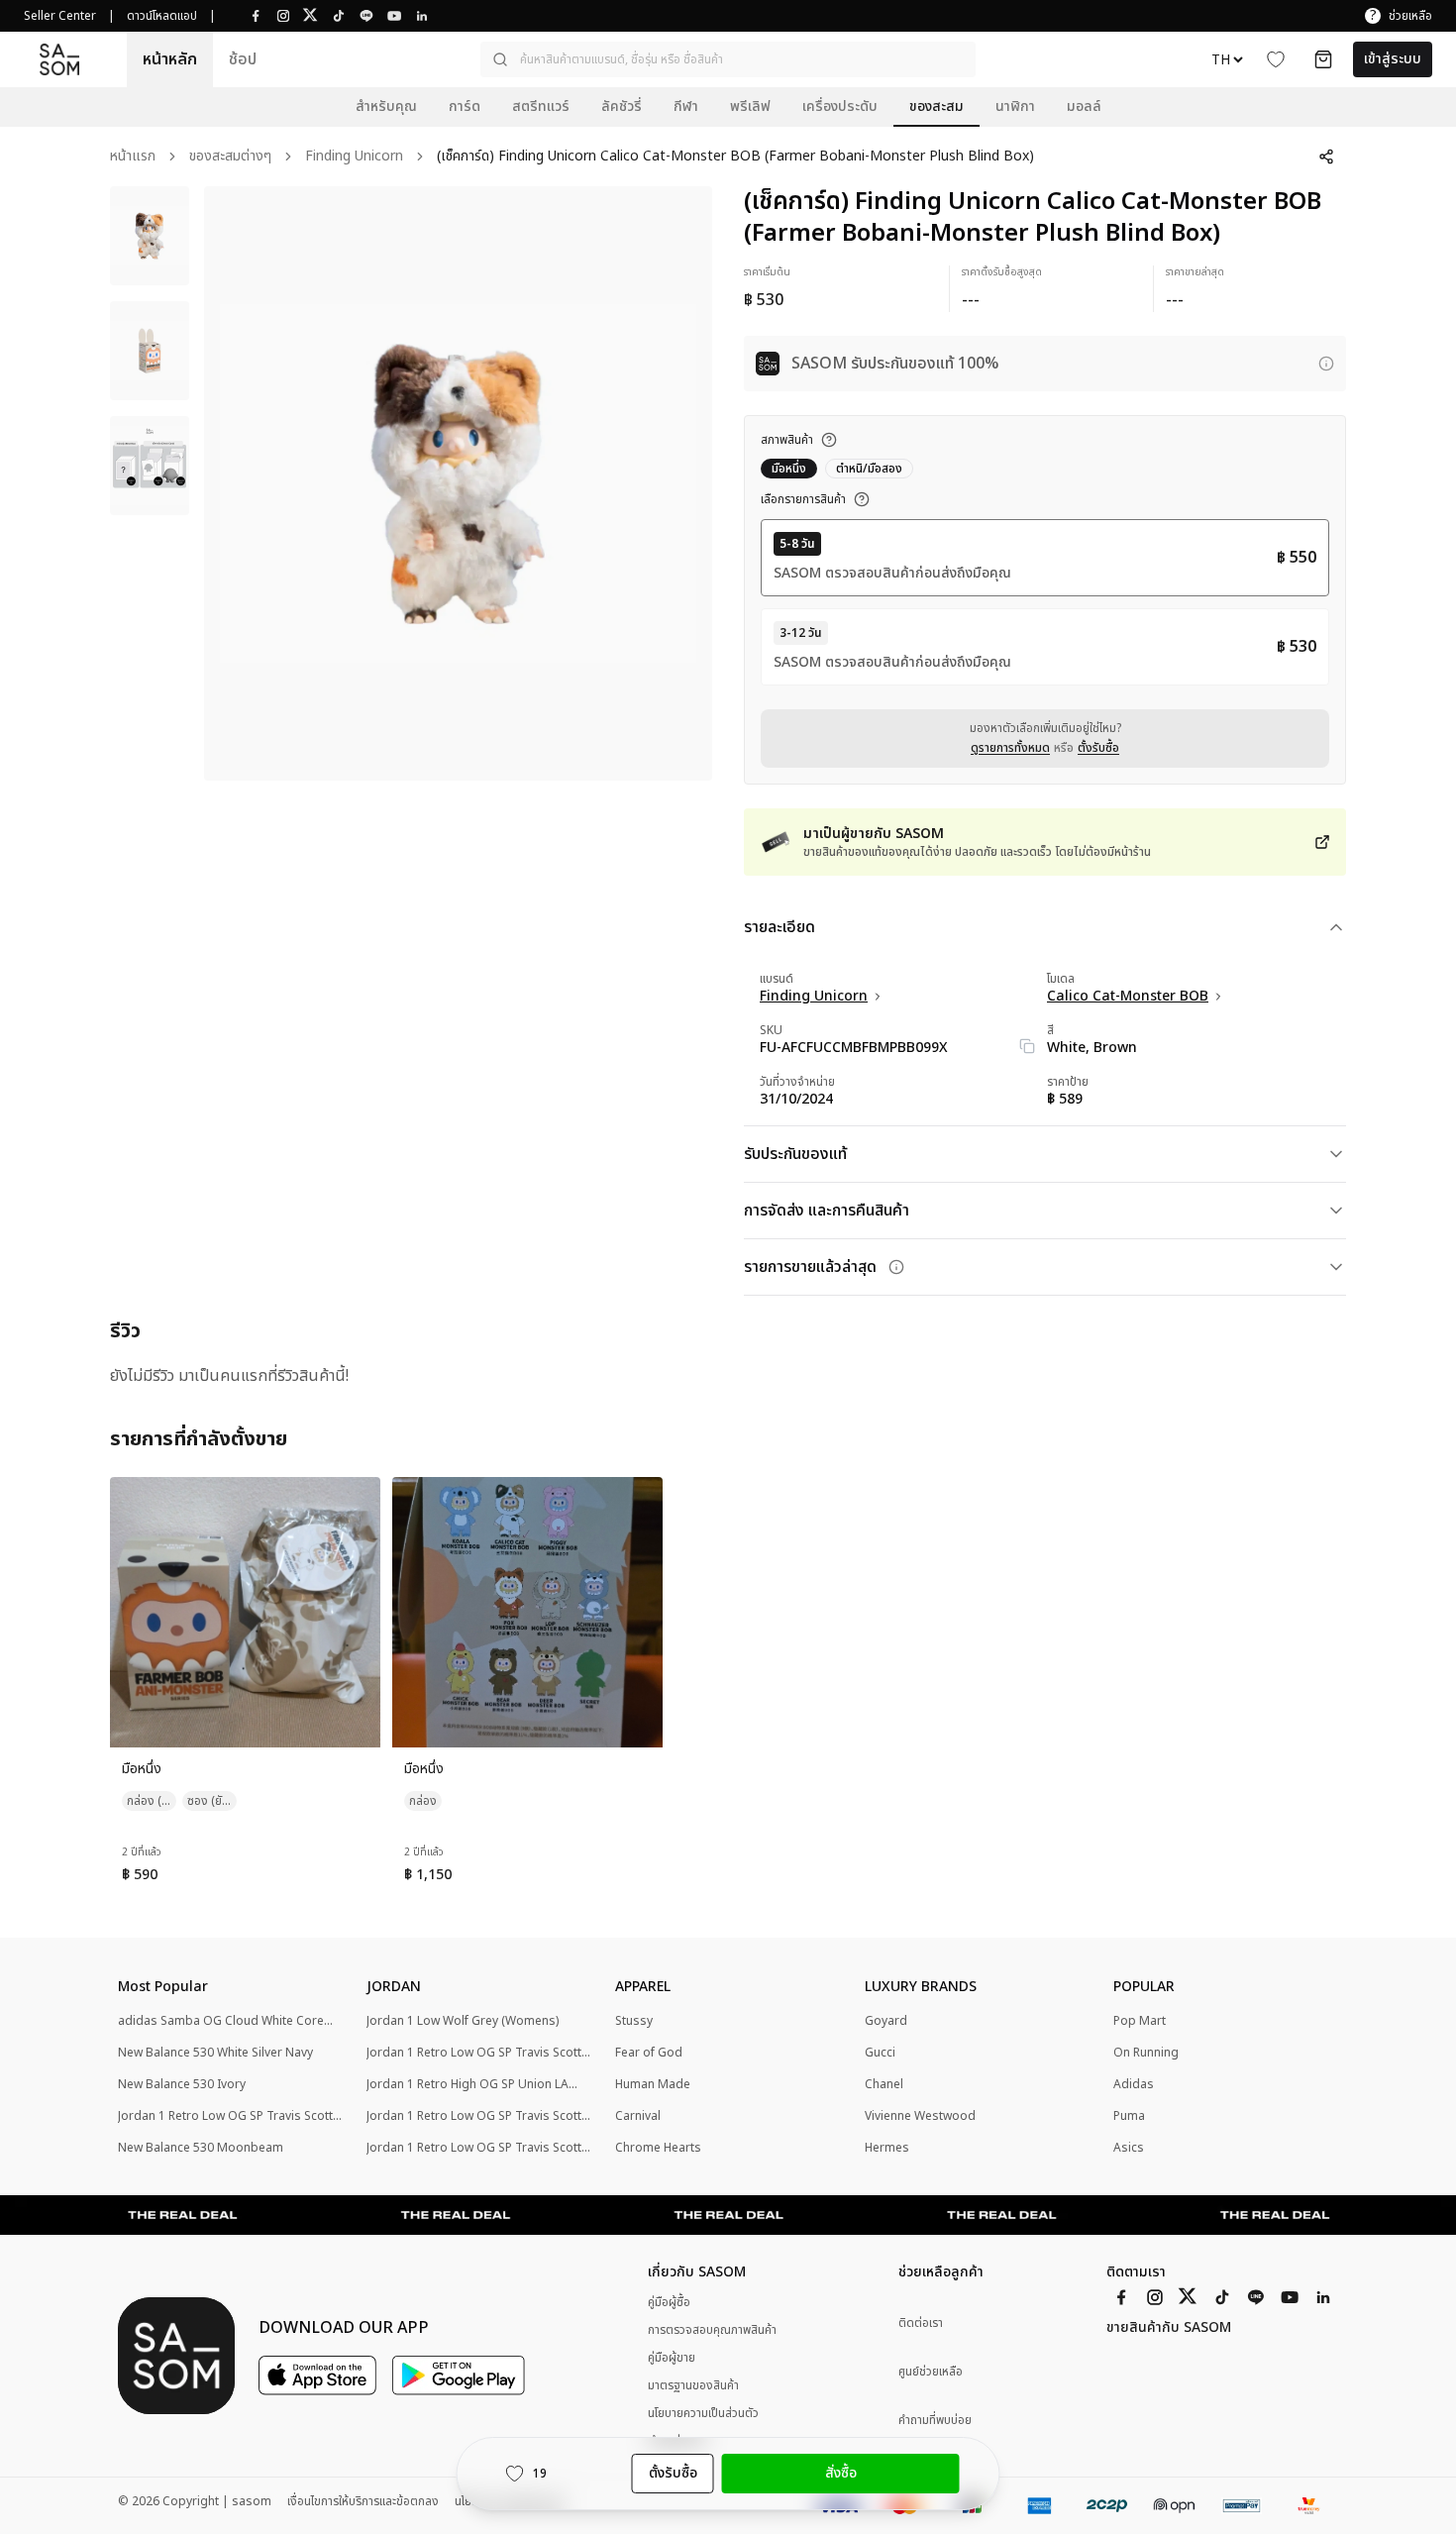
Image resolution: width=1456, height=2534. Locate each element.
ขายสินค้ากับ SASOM (1169, 2328)
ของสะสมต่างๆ (230, 157)
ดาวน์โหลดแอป (162, 16)
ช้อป (243, 59)
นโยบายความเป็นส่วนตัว (703, 2413)
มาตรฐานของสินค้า (693, 2385)
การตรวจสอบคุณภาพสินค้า (712, 2330)
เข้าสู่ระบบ (1393, 59)
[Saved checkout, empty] (1323, 59)
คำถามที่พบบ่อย (935, 2421)
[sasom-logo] (59, 59)
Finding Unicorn (354, 157)
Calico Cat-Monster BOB (1128, 997)
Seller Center (60, 16)
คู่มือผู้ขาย (672, 2358)
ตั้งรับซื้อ (1098, 748)
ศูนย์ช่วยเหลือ (931, 2372)
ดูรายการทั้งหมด (1010, 748)
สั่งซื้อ (841, 2473)
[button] (728, 59)
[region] (458, 483)
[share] (1326, 157)
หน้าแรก (133, 157)
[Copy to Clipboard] (1027, 1046)
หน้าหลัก (170, 59)
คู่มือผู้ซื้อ (669, 2302)
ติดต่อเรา (921, 2323)
